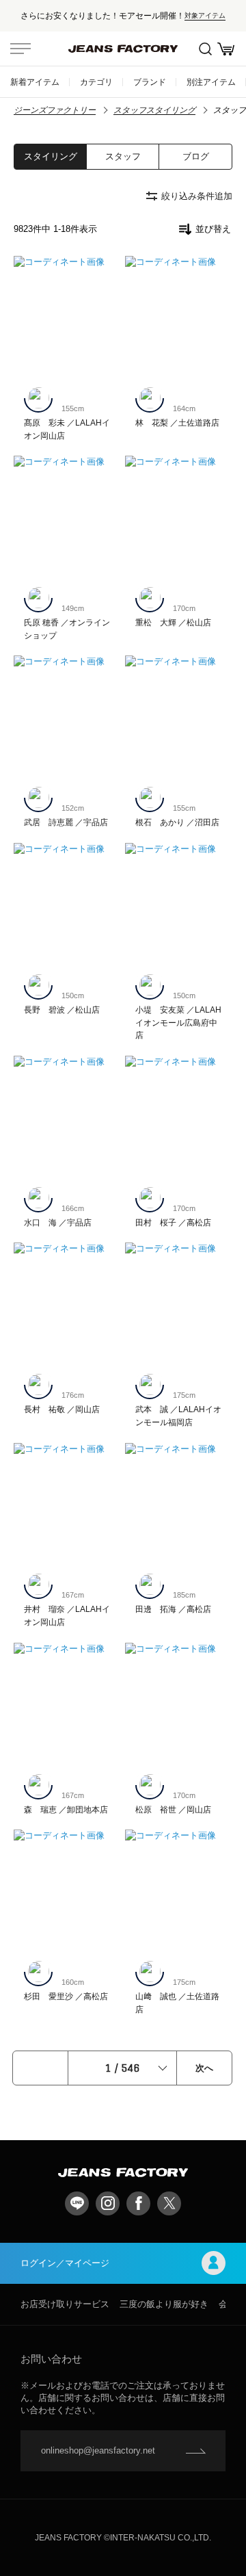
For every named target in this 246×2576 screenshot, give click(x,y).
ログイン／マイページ (65, 2263)
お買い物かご (225, 49)
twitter (169, 2203)
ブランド (150, 82)
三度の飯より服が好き (164, 2304)
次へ (204, 2068)
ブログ (196, 156)
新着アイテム (35, 82)
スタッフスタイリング (154, 110)
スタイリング (51, 156)
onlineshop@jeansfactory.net (98, 2450)
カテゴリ (96, 82)
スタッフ (123, 156)
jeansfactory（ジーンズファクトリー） (123, 49)
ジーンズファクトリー (55, 110)
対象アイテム (205, 15)
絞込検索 (205, 49)
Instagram (108, 2203)
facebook (138, 2203)
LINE (77, 2203)
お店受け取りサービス (65, 2304)
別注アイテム (211, 82)
